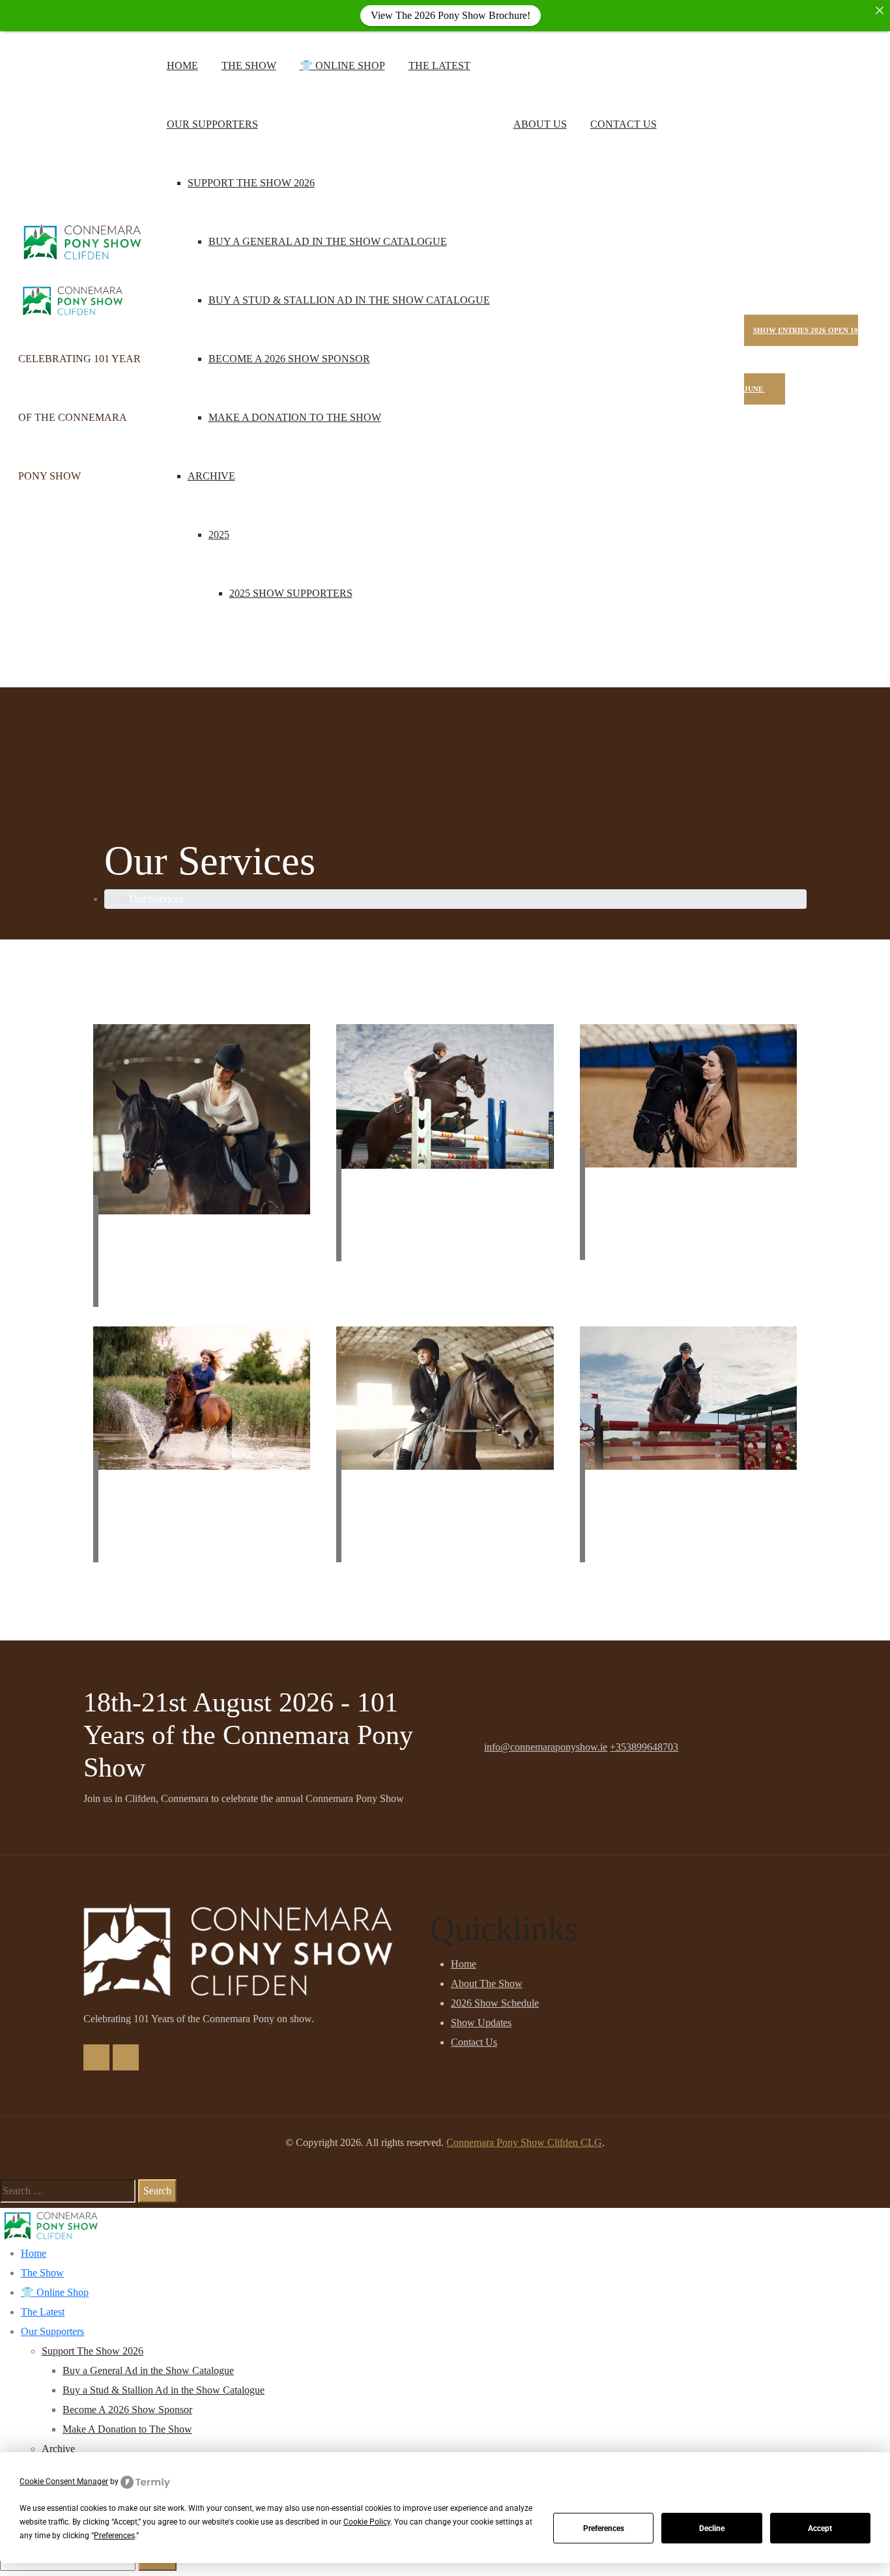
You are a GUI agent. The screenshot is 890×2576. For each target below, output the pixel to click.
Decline (712, 2528)
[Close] (880, 10)
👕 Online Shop (342, 65)
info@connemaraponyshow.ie (546, 1747)
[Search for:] (68, 2191)
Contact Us (624, 124)
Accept (820, 2528)
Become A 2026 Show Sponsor (289, 359)
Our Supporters (212, 124)
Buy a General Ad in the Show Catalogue (328, 241)
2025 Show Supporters (291, 593)
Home (182, 65)
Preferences (604, 2528)
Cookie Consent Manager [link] (64, 2482)
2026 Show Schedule (495, 2003)
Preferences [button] (114, 2536)
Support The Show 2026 (251, 183)
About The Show (487, 1983)
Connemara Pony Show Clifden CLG (524, 2142)
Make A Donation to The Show (295, 417)
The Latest (439, 65)
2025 (219, 535)
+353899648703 (644, 1747)
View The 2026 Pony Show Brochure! (451, 15)
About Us (540, 124)
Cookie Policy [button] (367, 2522)
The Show (249, 65)
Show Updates (481, 2023)
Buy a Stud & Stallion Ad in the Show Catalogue (349, 300)
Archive (211, 476)
